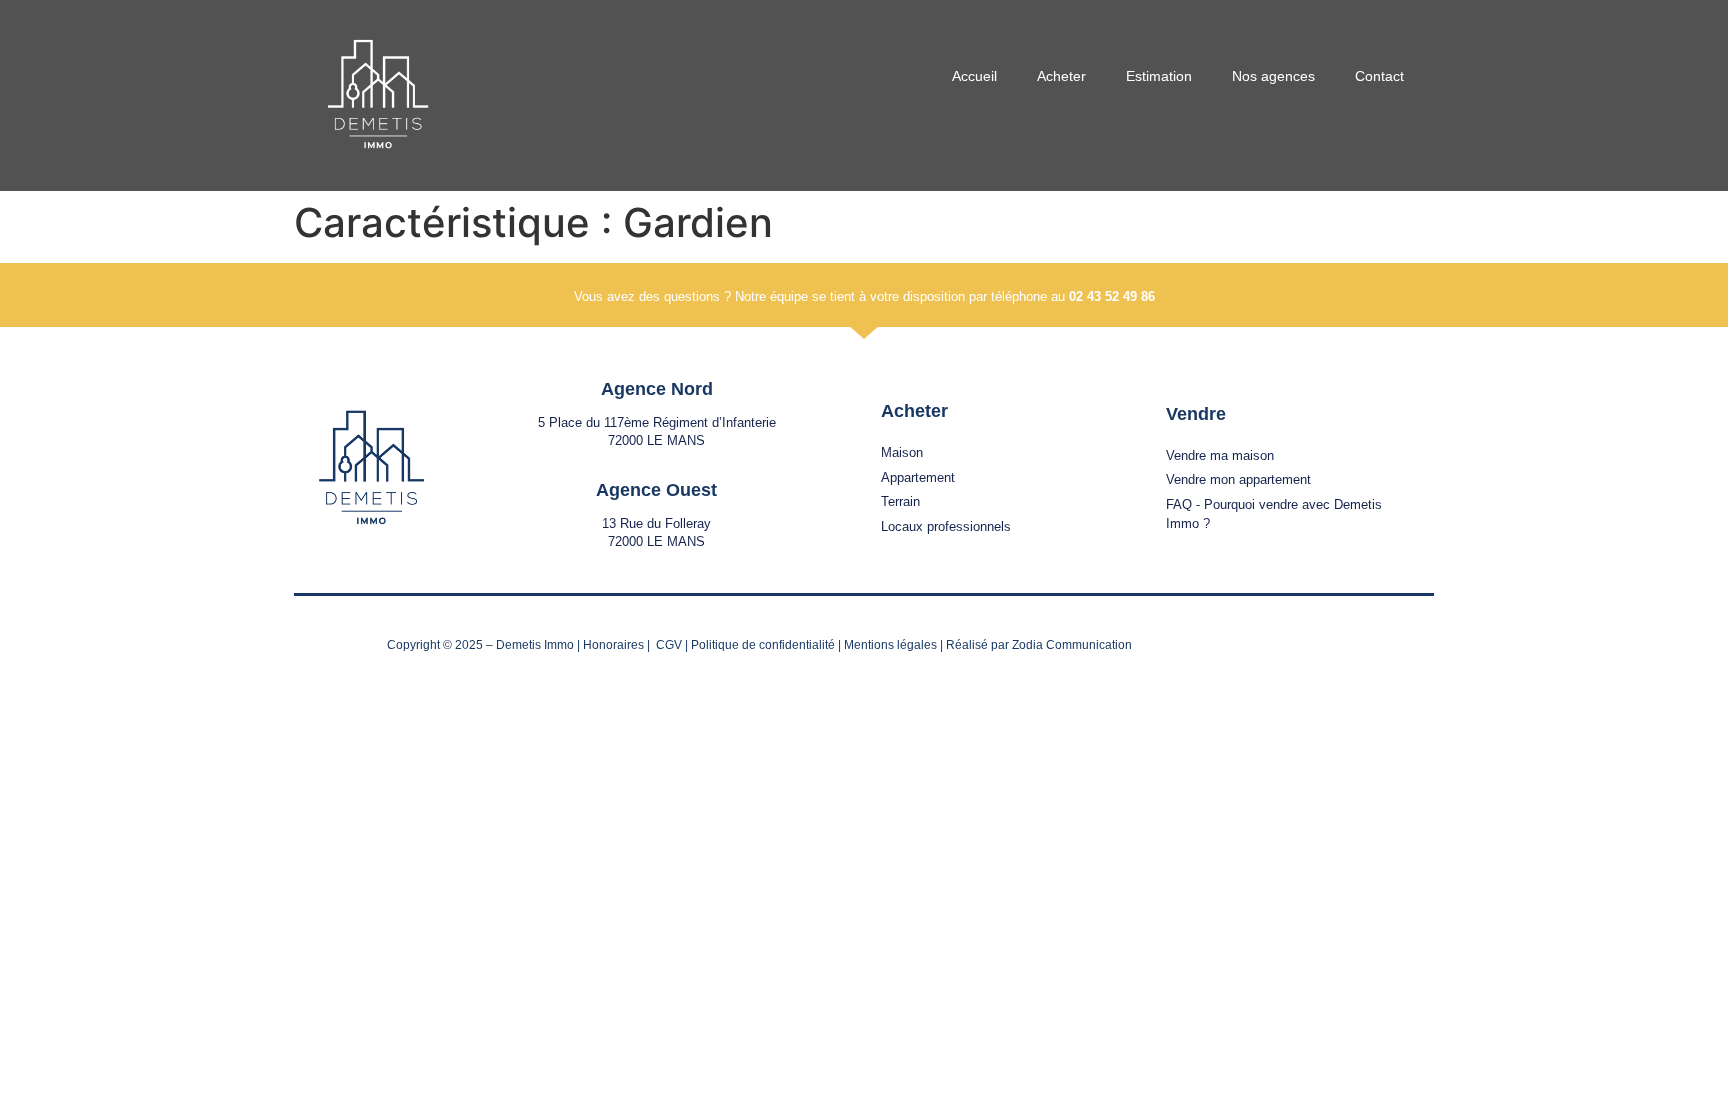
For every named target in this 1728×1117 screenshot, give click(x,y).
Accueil (974, 76)
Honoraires (613, 645)
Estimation (1159, 76)
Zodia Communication (1072, 645)
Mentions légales (890, 645)
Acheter (1061, 76)
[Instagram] (1376, 643)
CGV (669, 645)
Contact (1379, 76)
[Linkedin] (1415, 643)
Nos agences (1273, 76)
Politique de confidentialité (763, 645)
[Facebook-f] (1337, 643)
